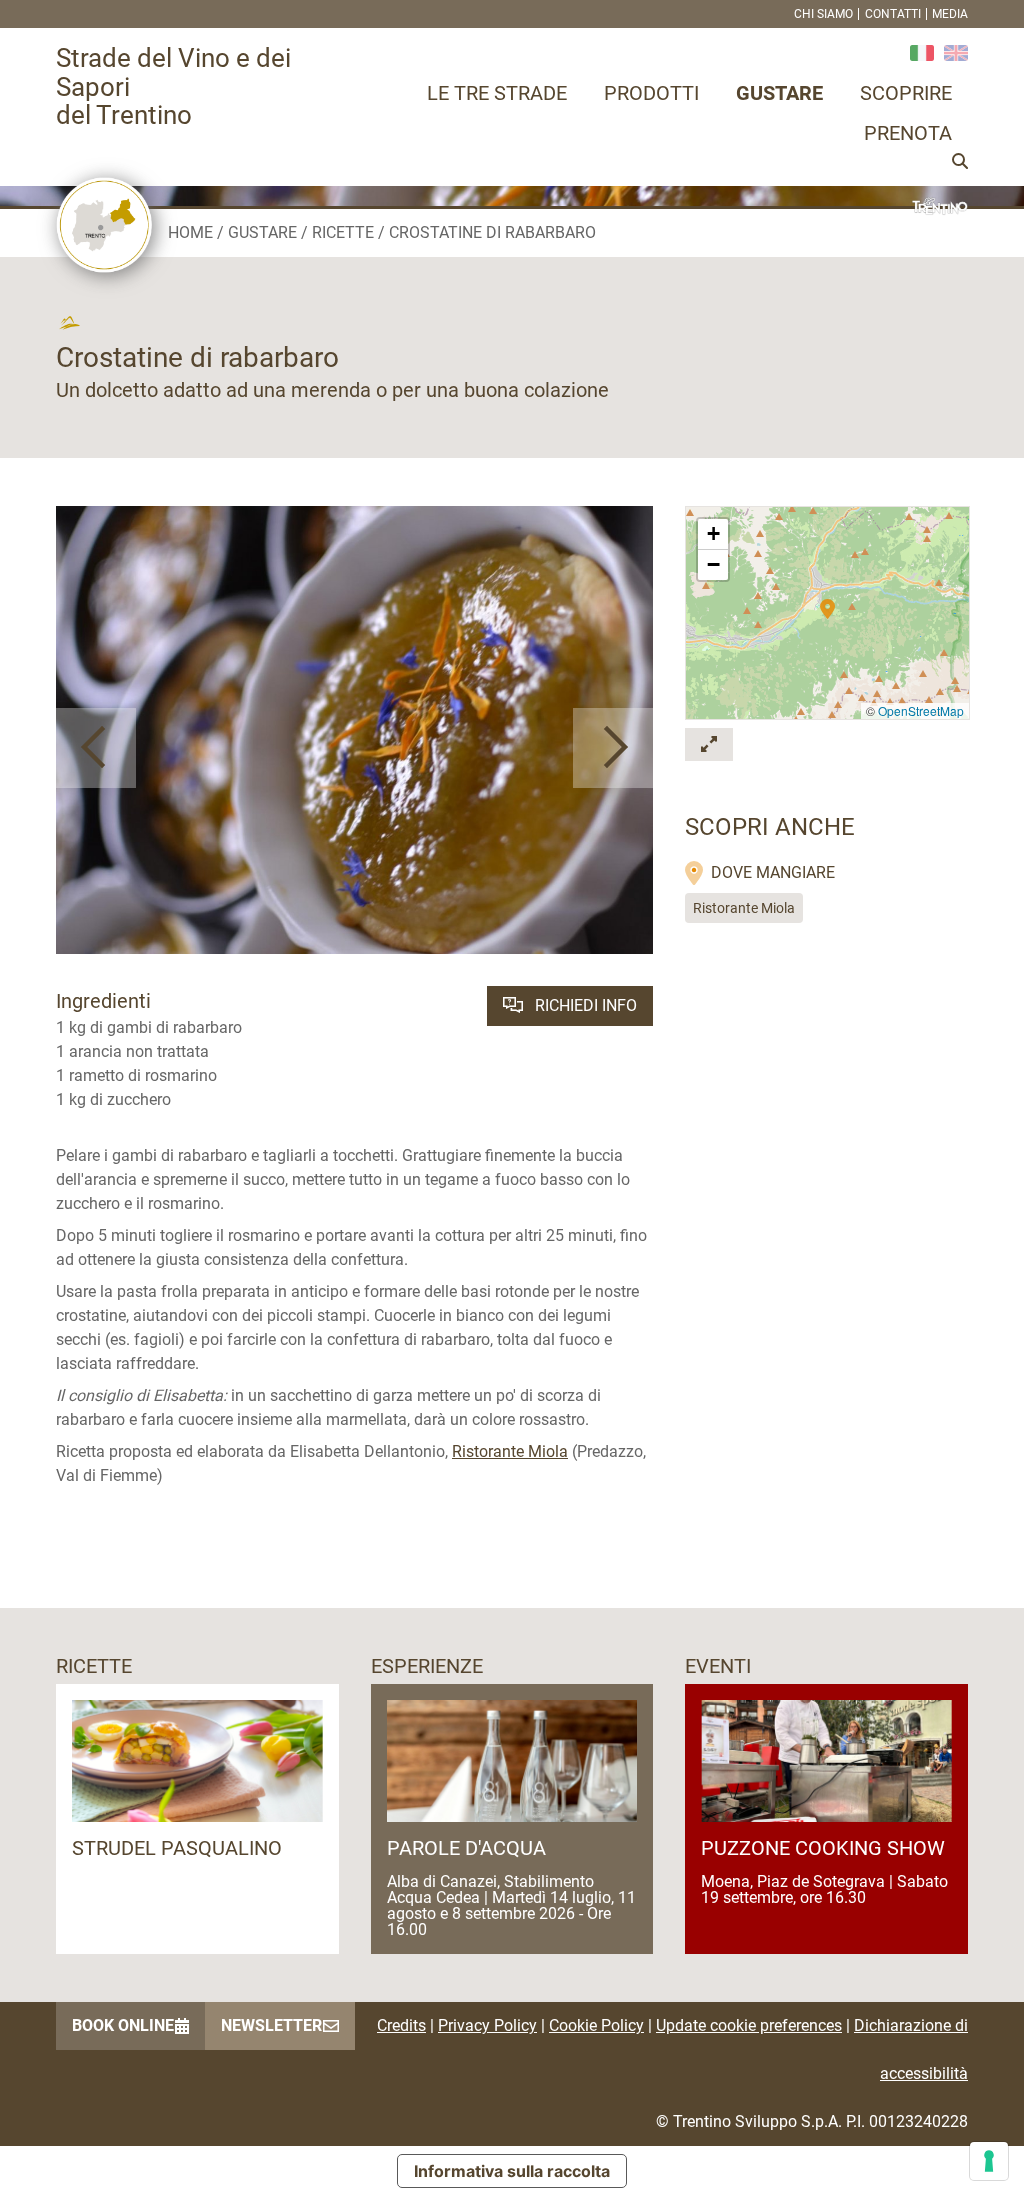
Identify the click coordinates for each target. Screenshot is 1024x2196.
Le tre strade (497, 93)
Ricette (343, 232)
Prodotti (651, 93)
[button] (96, 748)
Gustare (779, 93)
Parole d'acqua (466, 1848)
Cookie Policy (596, 2025)
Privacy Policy (487, 2025)
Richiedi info (584, 1005)
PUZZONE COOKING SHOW (823, 1848)
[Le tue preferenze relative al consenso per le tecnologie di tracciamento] (989, 2161)
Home (190, 232)
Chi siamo (823, 14)
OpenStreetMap (921, 710)
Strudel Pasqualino (177, 1848)
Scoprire (906, 93)
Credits (401, 2025)
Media (950, 14)
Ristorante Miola (510, 1451)
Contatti (893, 14)
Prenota (908, 133)
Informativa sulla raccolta (512, 2171)
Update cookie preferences (749, 2025)
